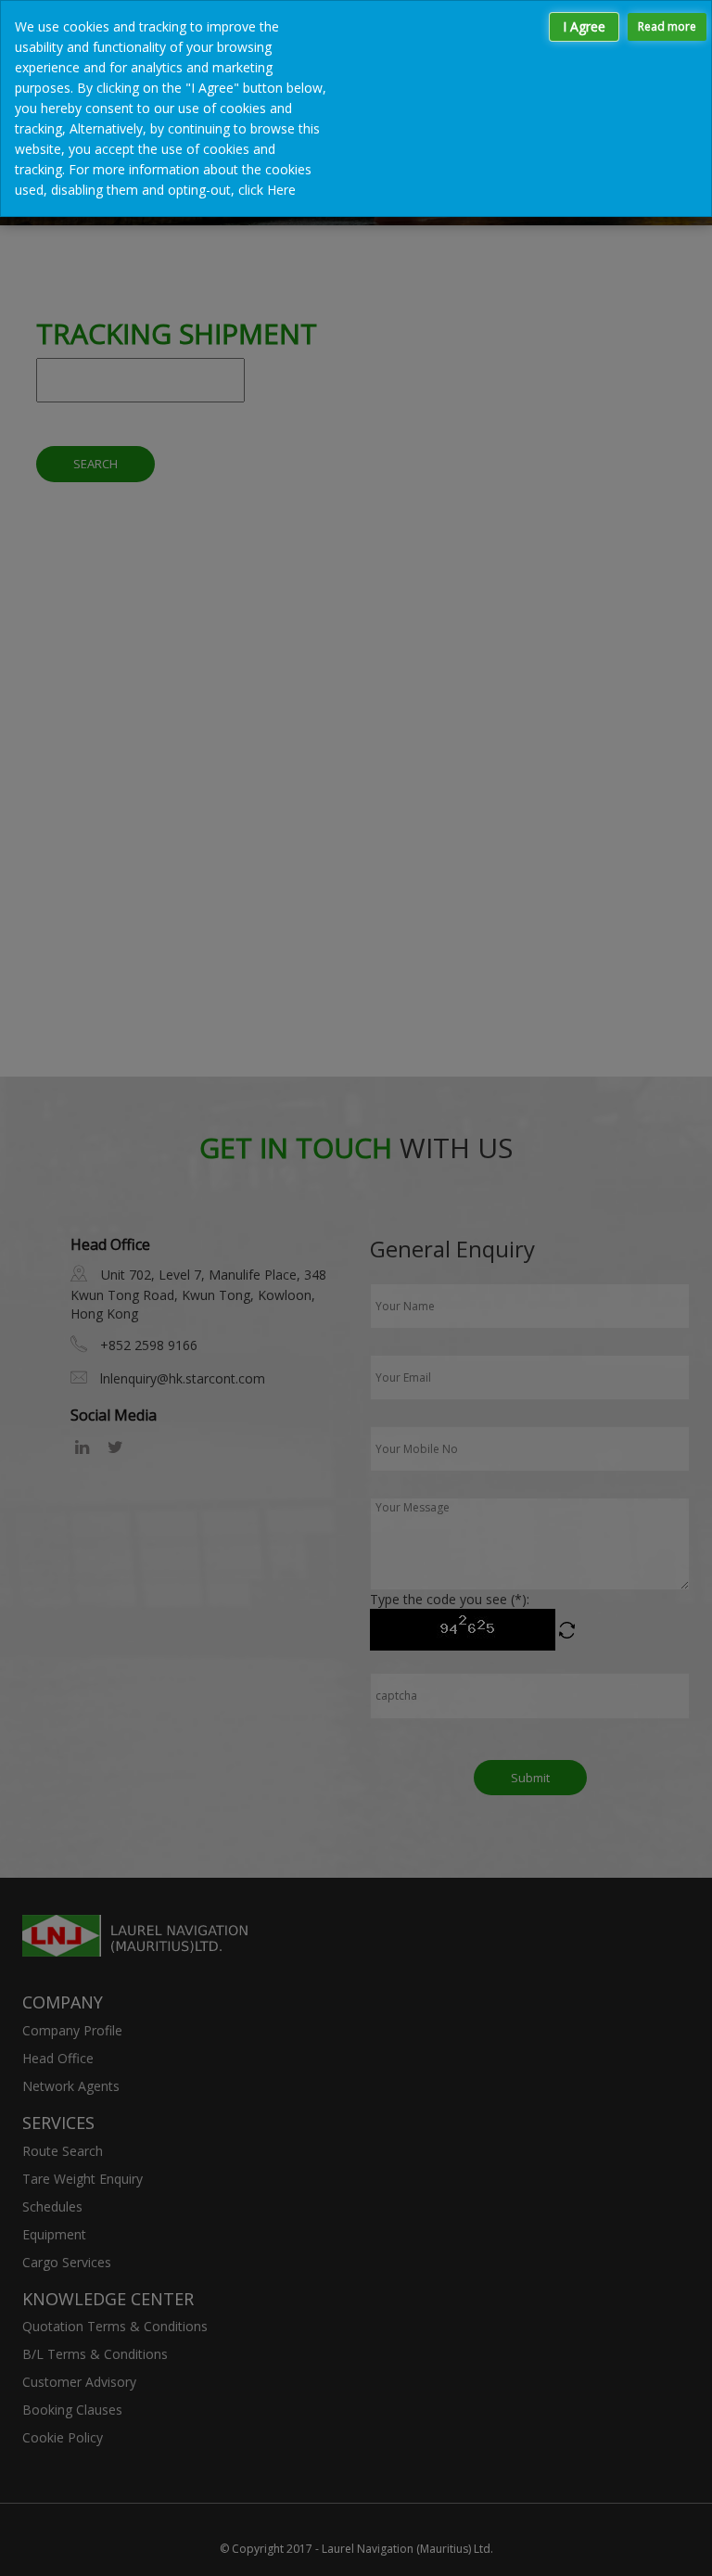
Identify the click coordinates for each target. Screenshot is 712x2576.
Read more (667, 26)
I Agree (584, 26)
